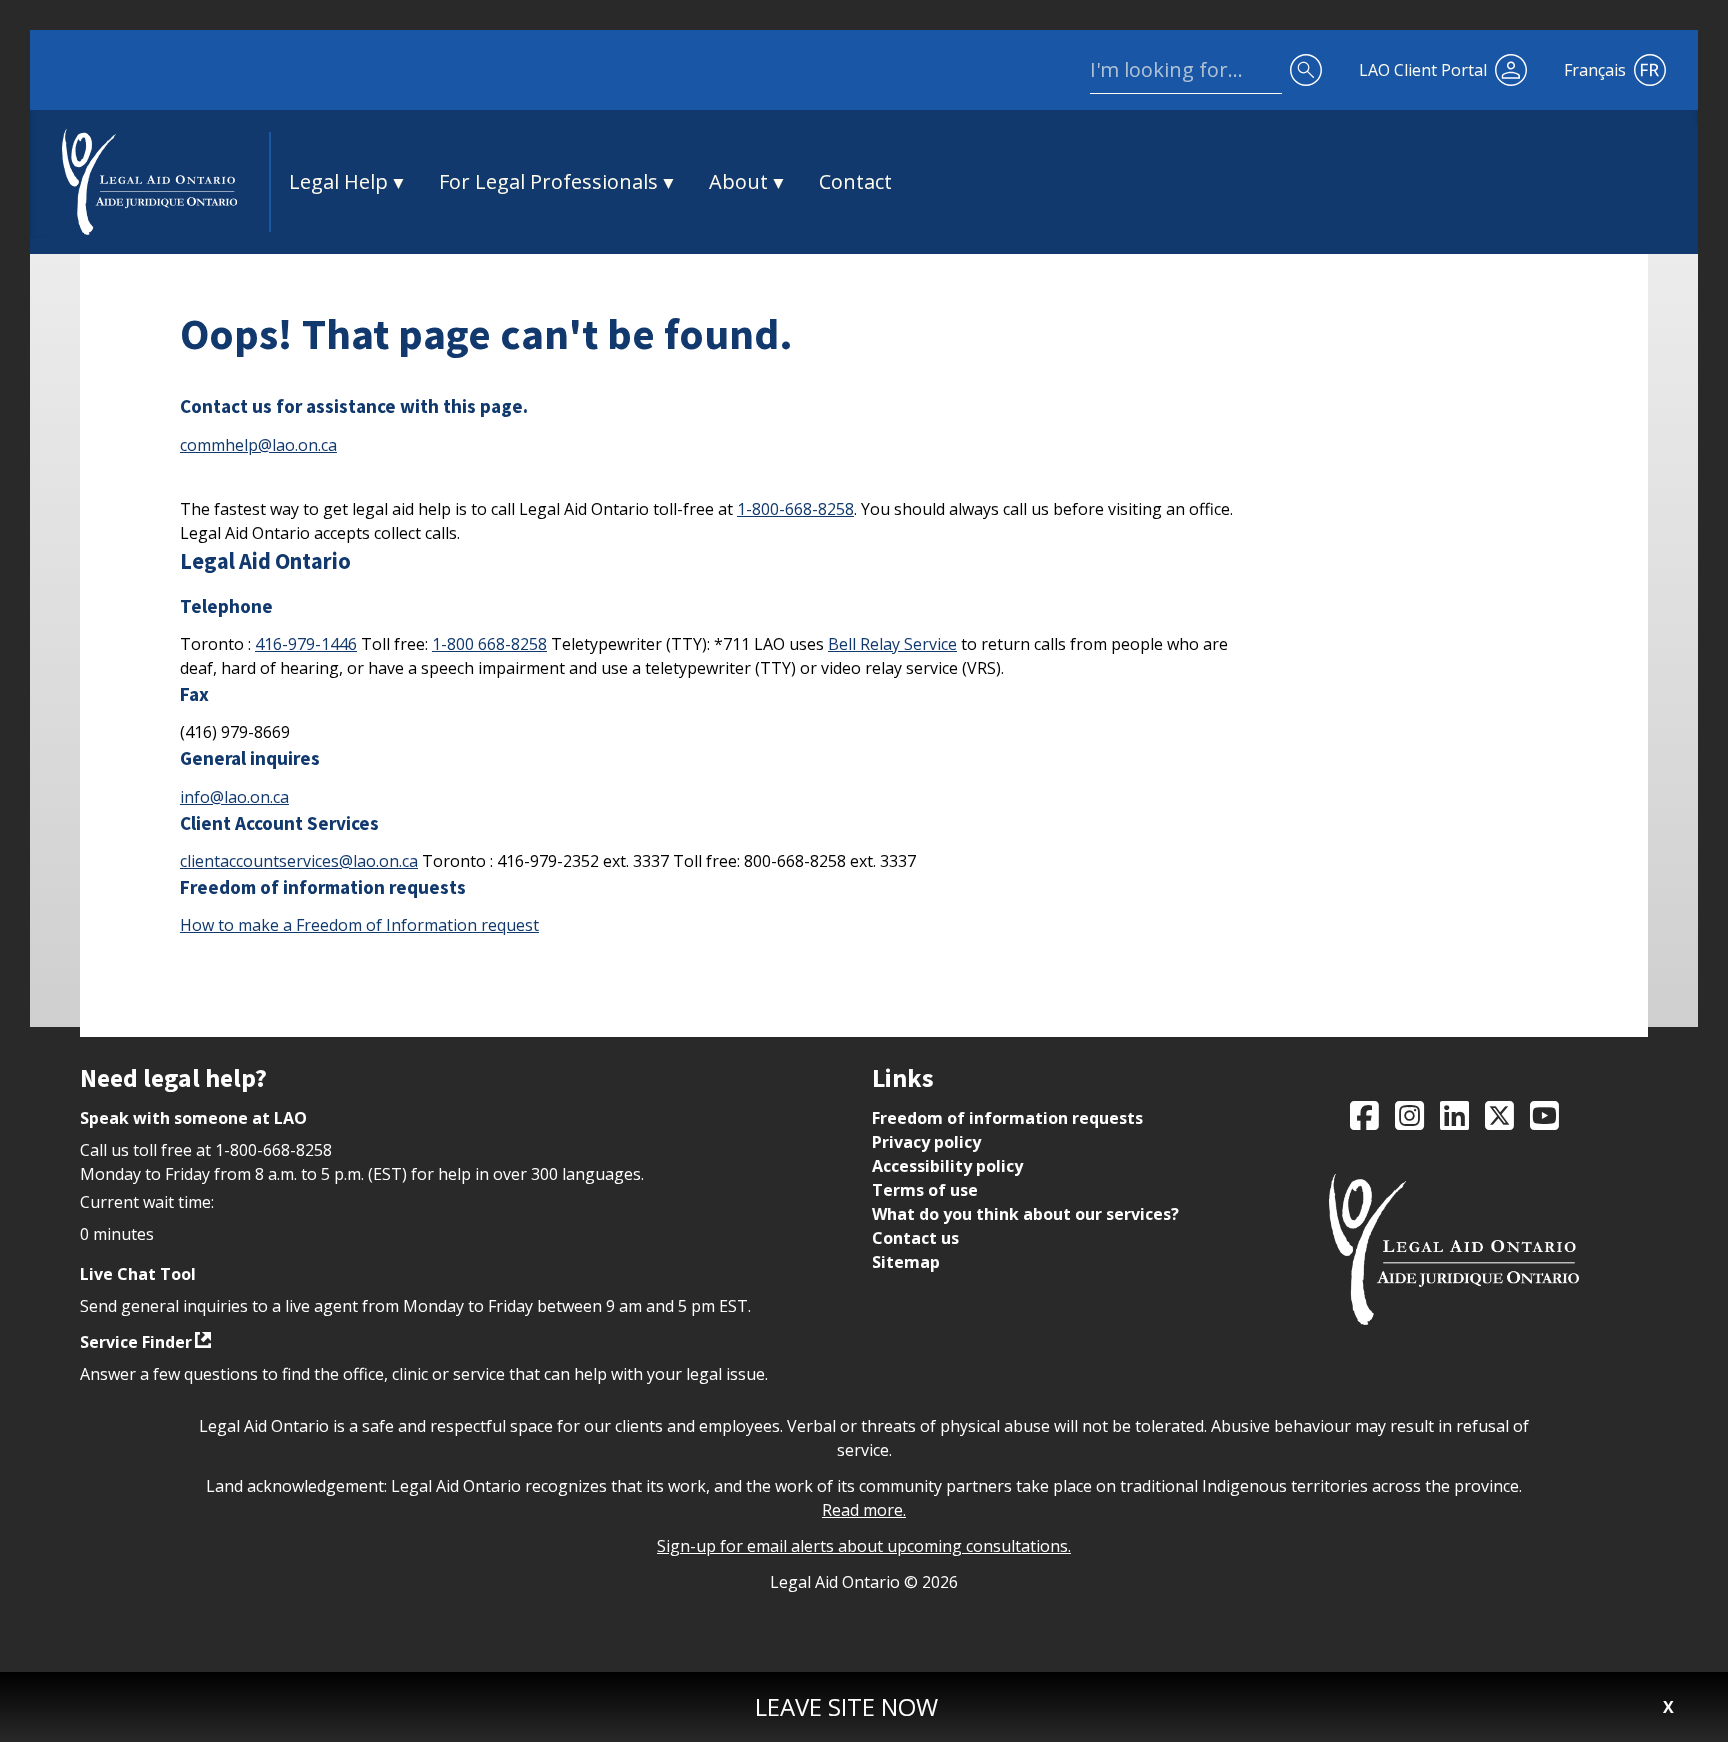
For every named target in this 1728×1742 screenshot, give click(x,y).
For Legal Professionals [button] (548, 181)
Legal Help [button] (338, 181)
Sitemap (906, 1262)
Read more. (864, 1510)
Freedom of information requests (1007, 1118)
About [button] (738, 181)
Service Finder (136, 1342)
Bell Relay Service (892, 644)
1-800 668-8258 (489, 644)
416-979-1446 (306, 644)
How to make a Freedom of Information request (359, 925)
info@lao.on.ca (234, 797)
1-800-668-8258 (795, 509)
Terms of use (925, 1190)
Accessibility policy (947, 1166)
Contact (855, 181)
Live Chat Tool (138, 1274)
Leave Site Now (846, 1706)
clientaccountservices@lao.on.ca (299, 861)
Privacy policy (926, 1142)
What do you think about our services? (1025, 1214)
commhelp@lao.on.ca (258, 445)
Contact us (915, 1238)
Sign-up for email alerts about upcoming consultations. (864, 1546)
